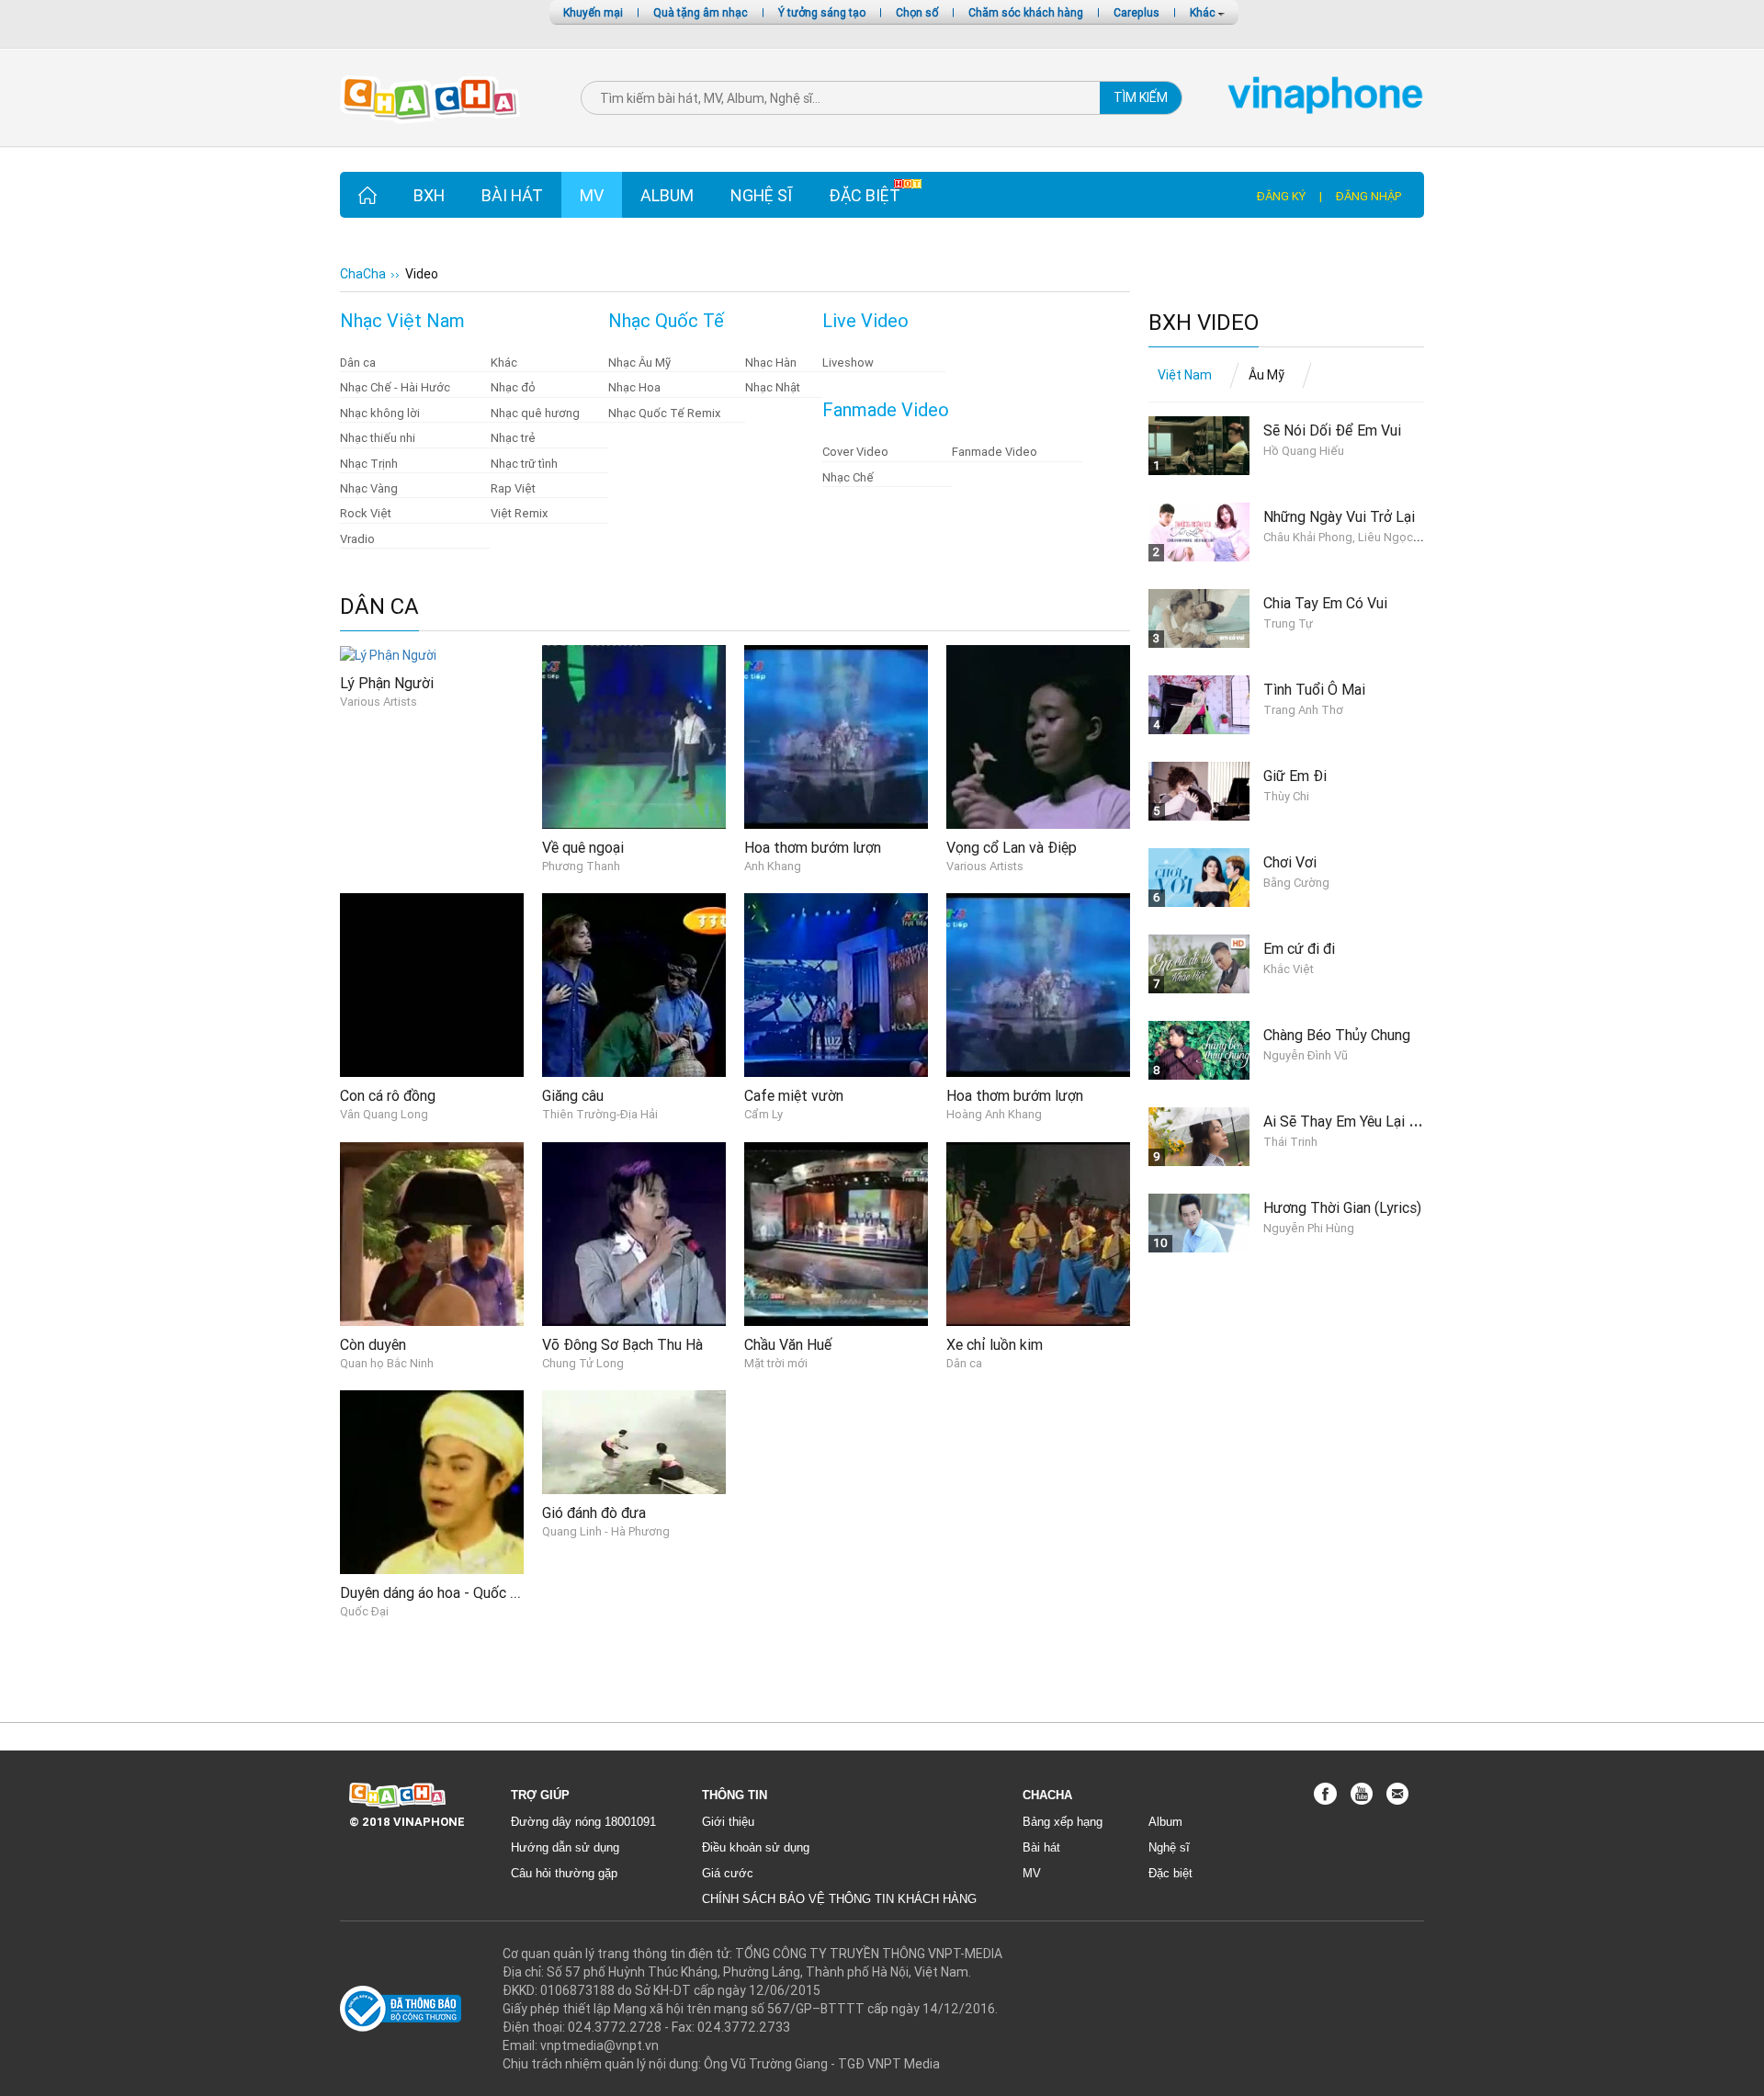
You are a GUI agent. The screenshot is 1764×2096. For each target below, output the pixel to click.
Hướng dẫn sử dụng (565, 1847)
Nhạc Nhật (773, 387)
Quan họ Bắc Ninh (387, 1363)
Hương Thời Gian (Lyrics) (1342, 1207)
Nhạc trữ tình (524, 464)
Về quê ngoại (583, 847)
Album (667, 195)
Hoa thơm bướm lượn (813, 847)
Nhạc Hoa (634, 387)
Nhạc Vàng (369, 488)
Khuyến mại (593, 12)
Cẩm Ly (763, 1114)
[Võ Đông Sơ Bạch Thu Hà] (634, 1233)
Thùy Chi (1286, 796)
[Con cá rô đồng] (432, 984)
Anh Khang (773, 866)
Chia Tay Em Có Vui (1325, 603)
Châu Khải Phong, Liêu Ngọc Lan (1349, 537)
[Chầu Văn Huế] (836, 1233)
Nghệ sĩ (761, 195)
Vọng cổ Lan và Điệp (1012, 847)
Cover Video (855, 452)
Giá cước (728, 1873)
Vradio (357, 539)
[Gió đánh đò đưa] (634, 1441)
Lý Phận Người (387, 683)
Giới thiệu (728, 1822)
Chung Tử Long (583, 1363)
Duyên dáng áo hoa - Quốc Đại (435, 1592)
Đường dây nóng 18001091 (583, 1822)
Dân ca (358, 363)
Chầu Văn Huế (788, 1344)
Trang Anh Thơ (1303, 710)
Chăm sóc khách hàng (1026, 12)
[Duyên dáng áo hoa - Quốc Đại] (432, 1481)
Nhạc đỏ (513, 387)
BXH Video (1204, 323)
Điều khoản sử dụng (756, 1847)
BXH (429, 195)
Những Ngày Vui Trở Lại (1339, 516)
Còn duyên (373, 1344)
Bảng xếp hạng (1063, 1822)
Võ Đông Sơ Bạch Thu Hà (622, 1344)
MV (592, 195)
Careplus (1136, 12)
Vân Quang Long (384, 1114)
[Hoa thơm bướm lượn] (836, 736)
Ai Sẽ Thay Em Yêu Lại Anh (1348, 1121)
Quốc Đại (364, 1611)
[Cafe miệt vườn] (836, 984)
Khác (1204, 12)
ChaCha (363, 274)
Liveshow (848, 363)
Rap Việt (513, 488)
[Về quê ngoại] (634, 736)
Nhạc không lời (380, 413)
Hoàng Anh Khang (994, 1114)
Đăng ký (1281, 196)
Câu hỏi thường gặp (564, 1873)
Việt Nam (1185, 375)
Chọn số (917, 12)
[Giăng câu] (634, 984)
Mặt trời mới (776, 1363)
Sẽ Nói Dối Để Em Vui (1332, 430)
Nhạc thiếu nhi (378, 438)
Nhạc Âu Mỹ (639, 363)
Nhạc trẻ (513, 438)
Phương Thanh (581, 866)
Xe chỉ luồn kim (995, 1344)
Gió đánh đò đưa (594, 1513)
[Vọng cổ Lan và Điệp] (1038, 736)
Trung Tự (1288, 623)
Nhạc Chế (848, 477)
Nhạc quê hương (535, 413)
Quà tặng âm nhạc (701, 12)
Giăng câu (573, 1095)
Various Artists (379, 702)
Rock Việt (366, 513)
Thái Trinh (1290, 1142)
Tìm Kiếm (1141, 97)
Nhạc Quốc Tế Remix (664, 413)
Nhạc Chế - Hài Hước (395, 387)
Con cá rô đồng (388, 1095)
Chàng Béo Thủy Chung (1337, 1035)
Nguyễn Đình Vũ (1306, 1055)
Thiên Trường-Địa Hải (600, 1114)
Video (422, 274)
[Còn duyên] (432, 1233)
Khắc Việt (1289, 969)
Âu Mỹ (1266, 375)
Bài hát (512, 195)
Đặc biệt (865, 195)
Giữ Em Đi (1295, 776)
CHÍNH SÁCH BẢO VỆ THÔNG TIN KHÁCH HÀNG (839, 1899)
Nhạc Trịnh (369, 464)
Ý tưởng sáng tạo (822, 12)
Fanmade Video (995, 452)
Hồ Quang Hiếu (1304, 451)
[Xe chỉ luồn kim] (1038, 1233)
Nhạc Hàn (771, 363)
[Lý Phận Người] (388, 654)
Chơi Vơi (1290, 862)
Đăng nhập (1368, 196)
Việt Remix (519, 513)
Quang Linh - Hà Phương (606, 1531)
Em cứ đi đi (1299, 948)
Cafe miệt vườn (794, 1095)
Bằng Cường (1296, 883)
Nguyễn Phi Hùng (1309, 1228)
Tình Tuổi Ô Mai (1314, 689)
